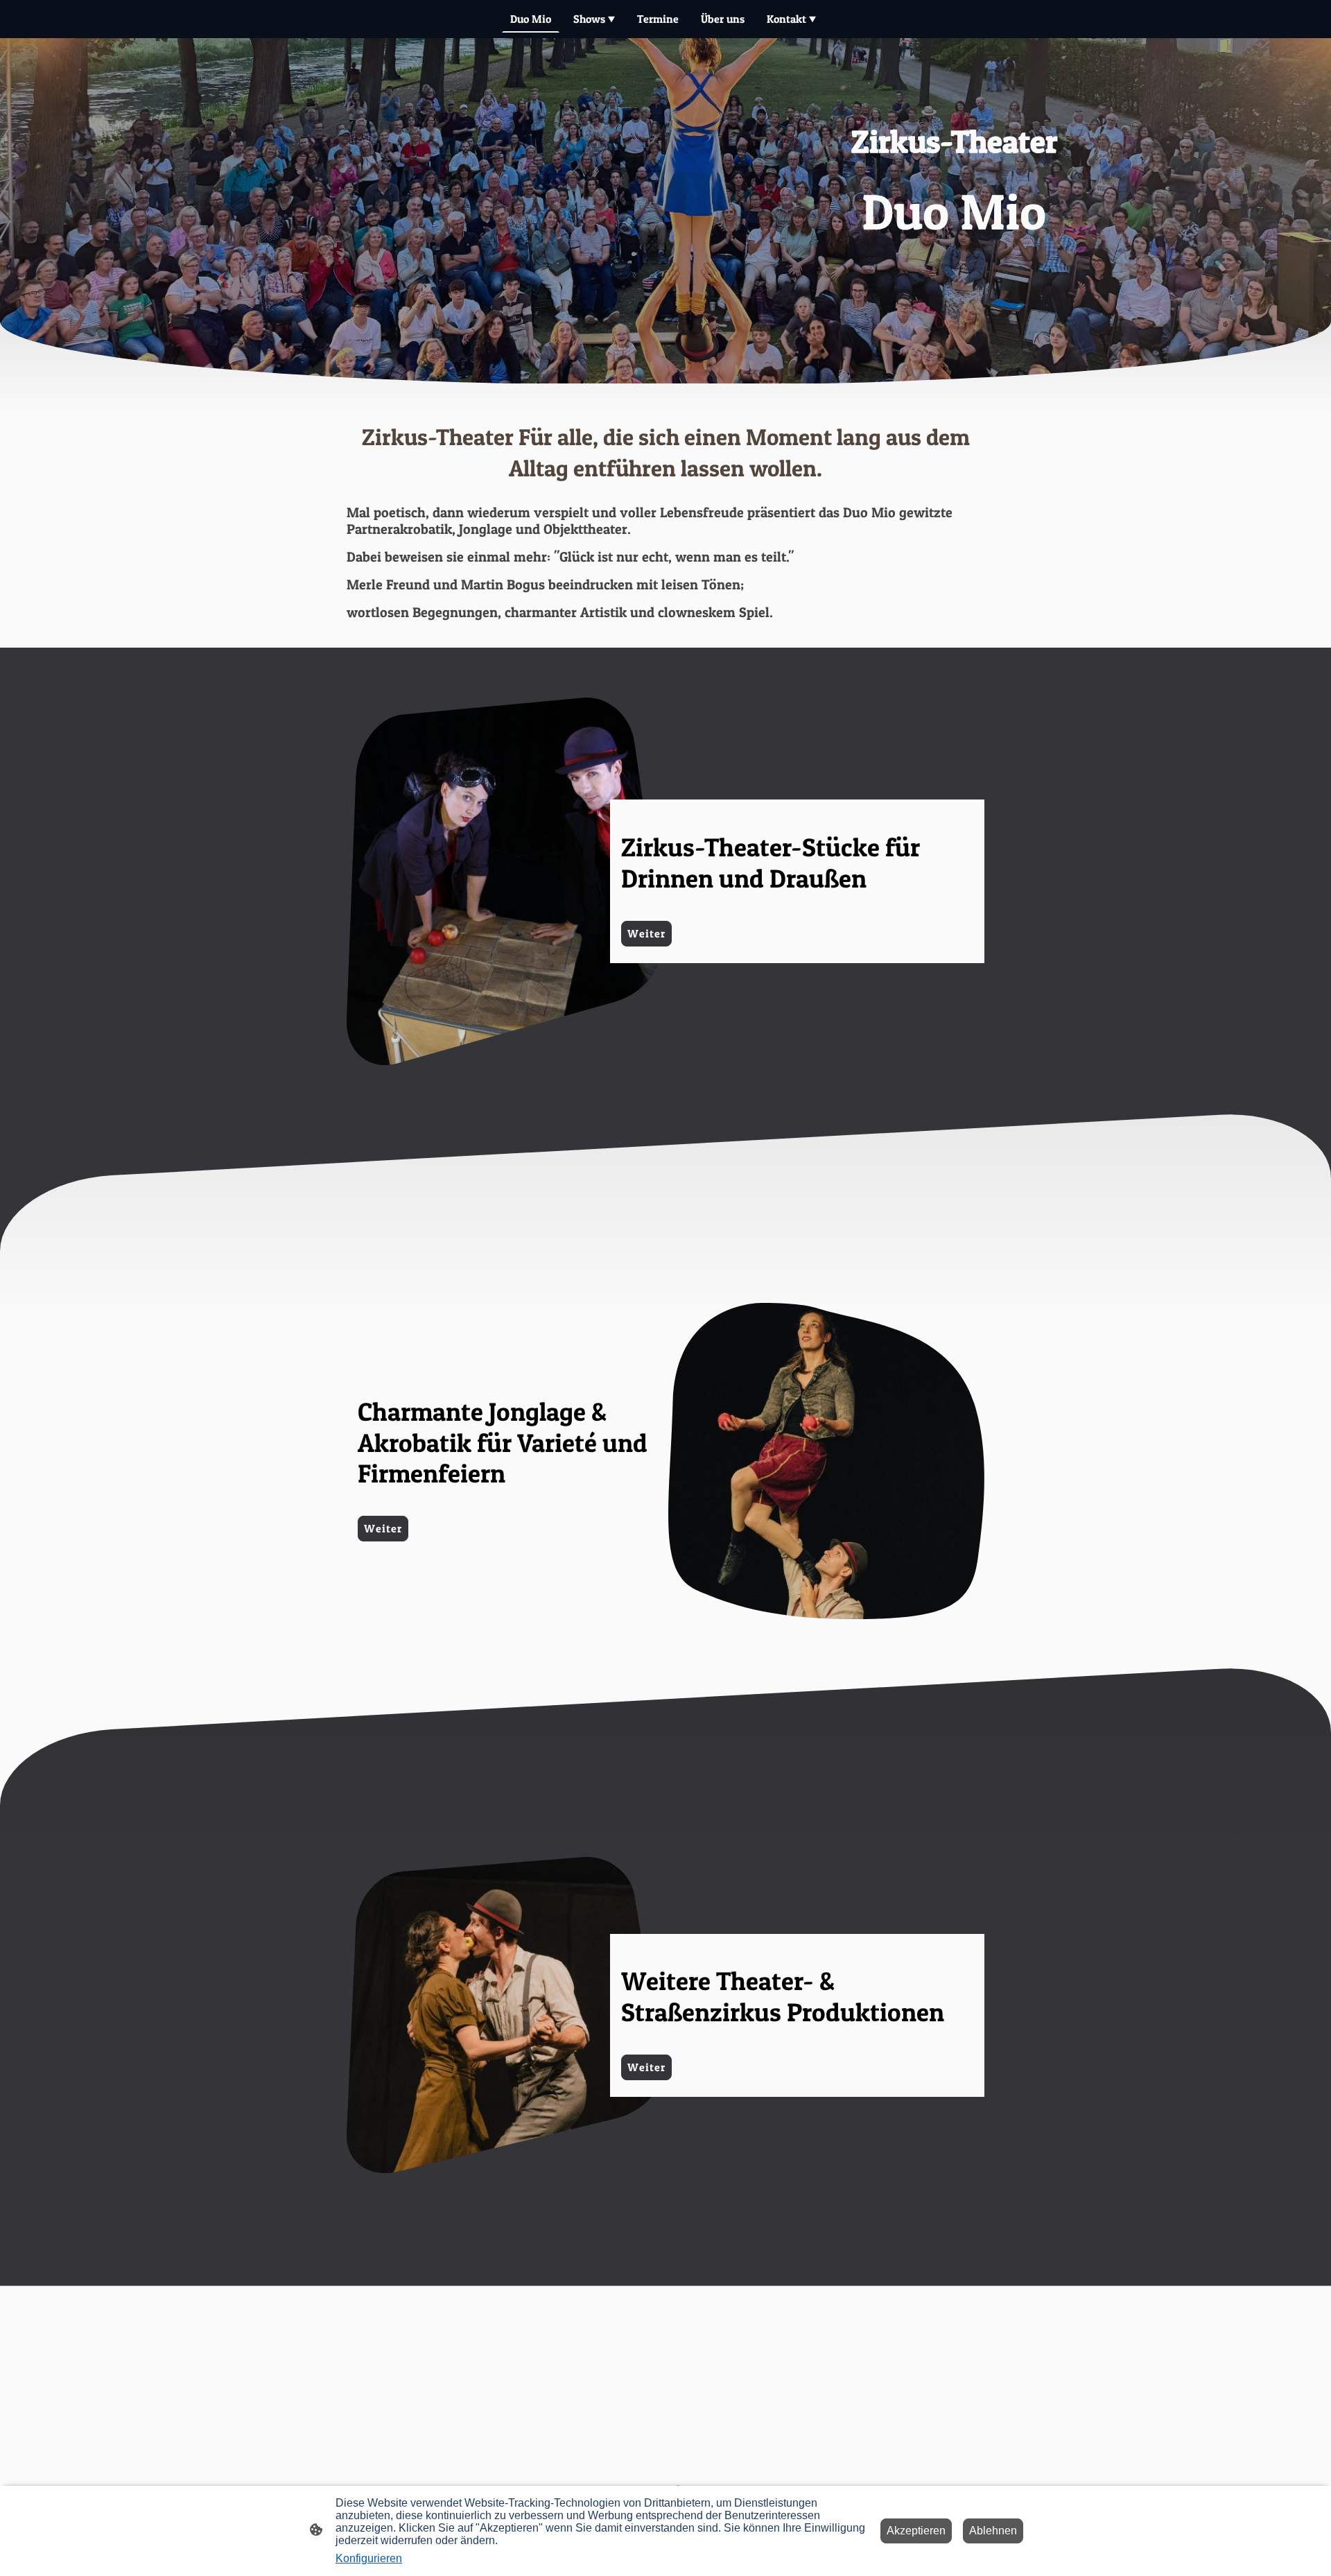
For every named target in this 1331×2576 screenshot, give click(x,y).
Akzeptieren (916, 2531)
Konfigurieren (369, 2558)
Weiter (646, 933)
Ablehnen (993, 2531)
